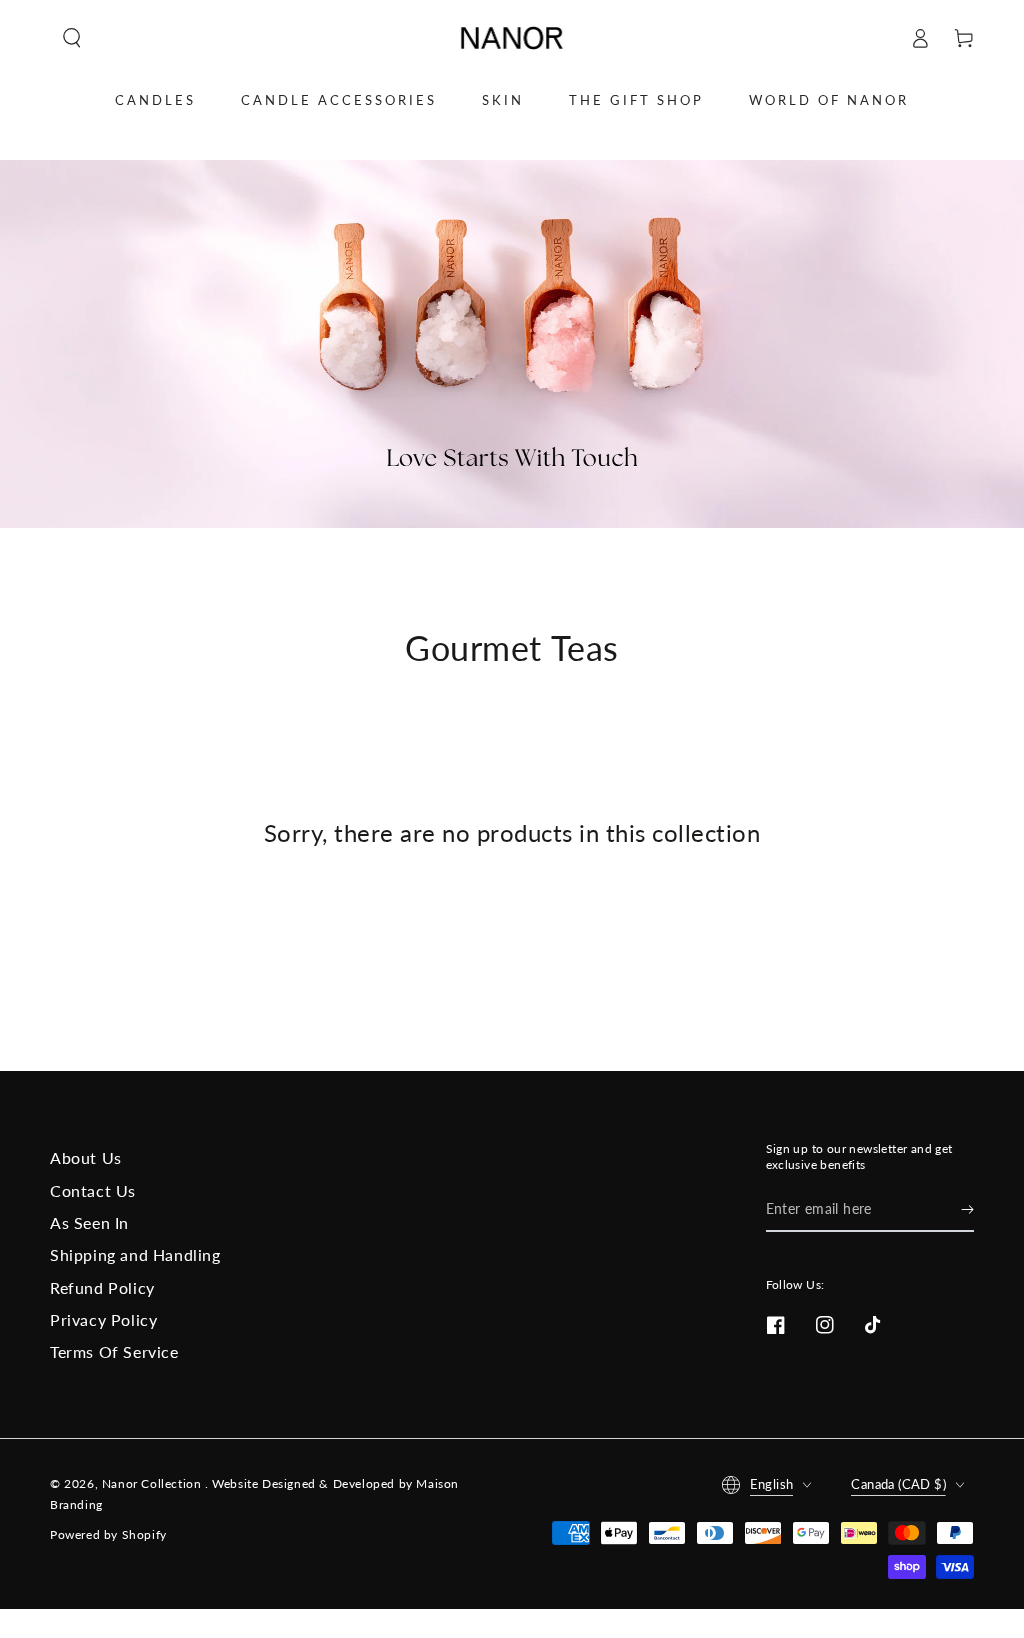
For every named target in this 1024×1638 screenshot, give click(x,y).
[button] (72, 38)
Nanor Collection (153, 1483)
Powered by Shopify (108, 1534)
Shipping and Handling (135, 1254)
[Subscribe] (967, 1209)
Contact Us (93, 1190)
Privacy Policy (103, 1319)
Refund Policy (102, 1287)
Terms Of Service (114, 1351)
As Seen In (89, 1222)
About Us (86, 1157)
